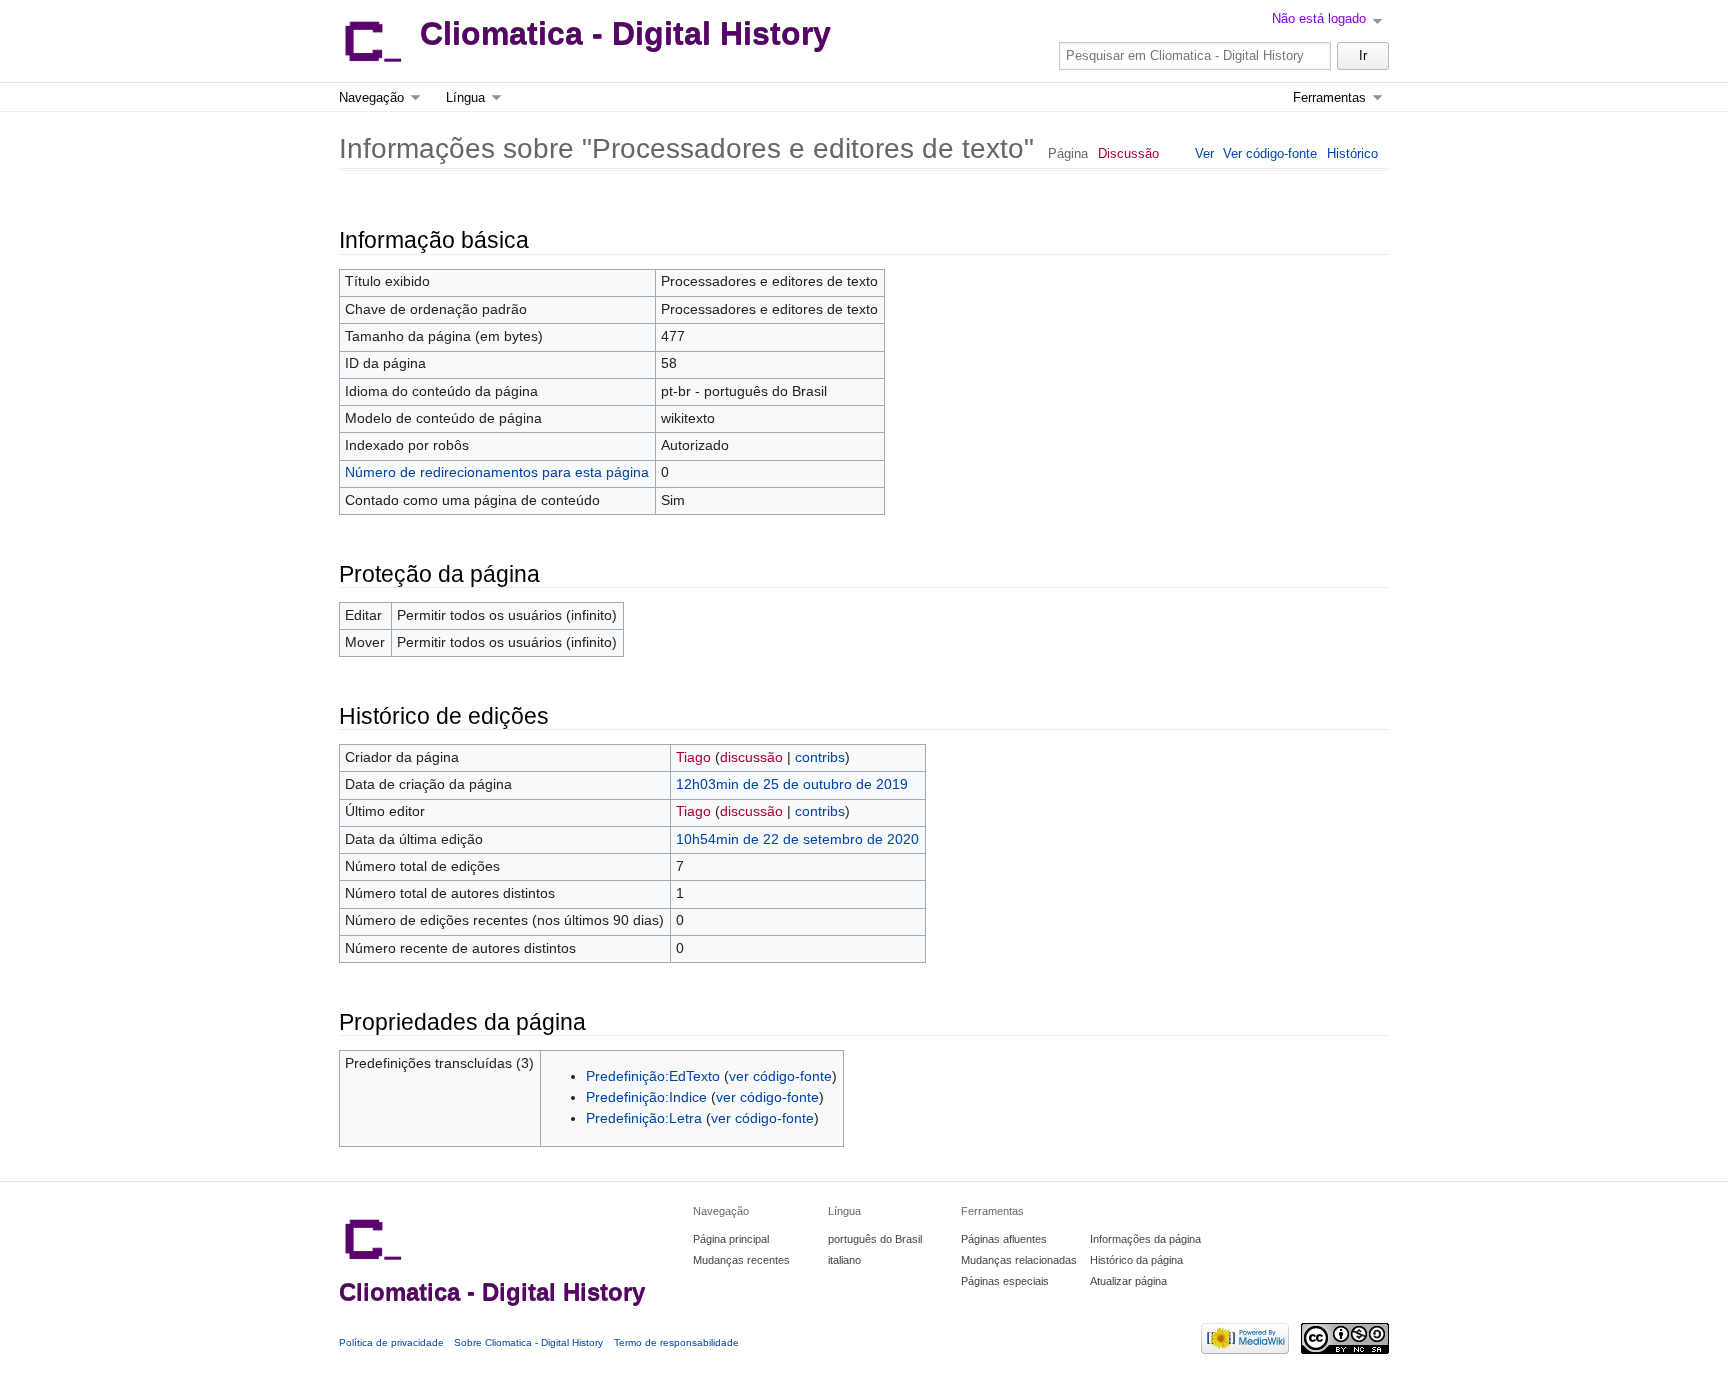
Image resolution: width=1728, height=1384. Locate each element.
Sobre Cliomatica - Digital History (528, 1342)
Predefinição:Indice (646, 1097)
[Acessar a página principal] (372, 41)
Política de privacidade (391, 1342)
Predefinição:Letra (644, 1118)
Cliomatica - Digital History (625, 34)
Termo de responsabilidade (676, 1342)
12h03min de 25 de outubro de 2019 (792, 784)
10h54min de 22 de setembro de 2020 (797, 839)
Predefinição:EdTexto (653, 1076)
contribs (820, 757)
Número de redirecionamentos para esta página (497, 472)
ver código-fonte (780, 1076)
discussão (751, 757)
